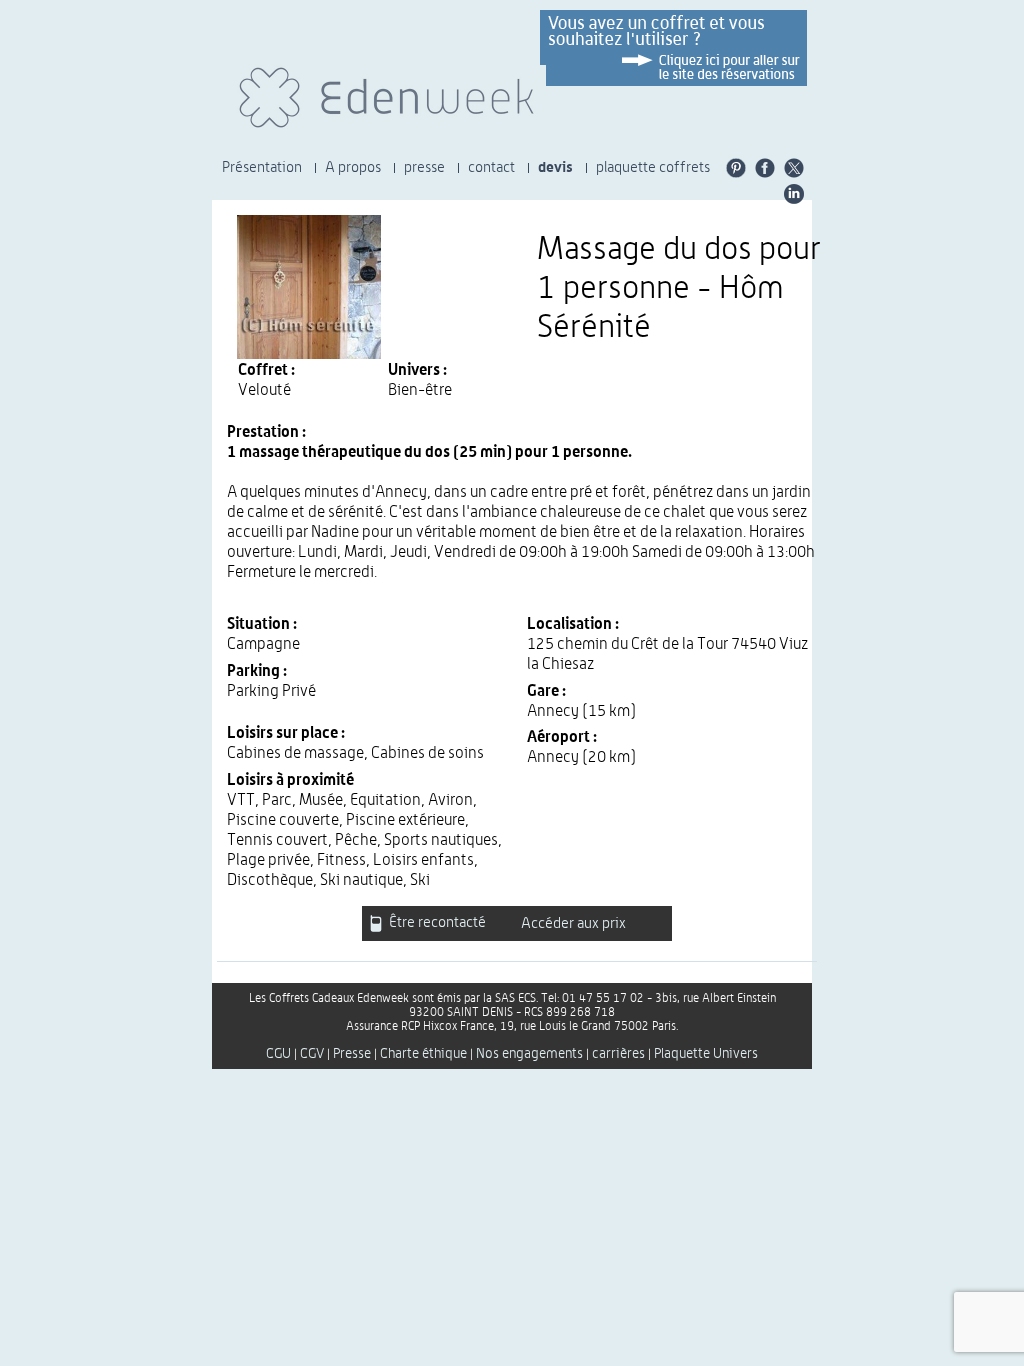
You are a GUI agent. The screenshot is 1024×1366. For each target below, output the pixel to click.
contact (491, 167)
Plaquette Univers (706, 1054)
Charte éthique (423, 1054)
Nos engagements (529, 1054)
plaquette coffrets (653, 167)
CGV (312, 1054)
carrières (618, 1054)
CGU (278, 1054)
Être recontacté (436, 923)
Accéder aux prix (573, 923)
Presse (352, 1054)
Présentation (262, 167)
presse (424, 167)
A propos (353, 167)
